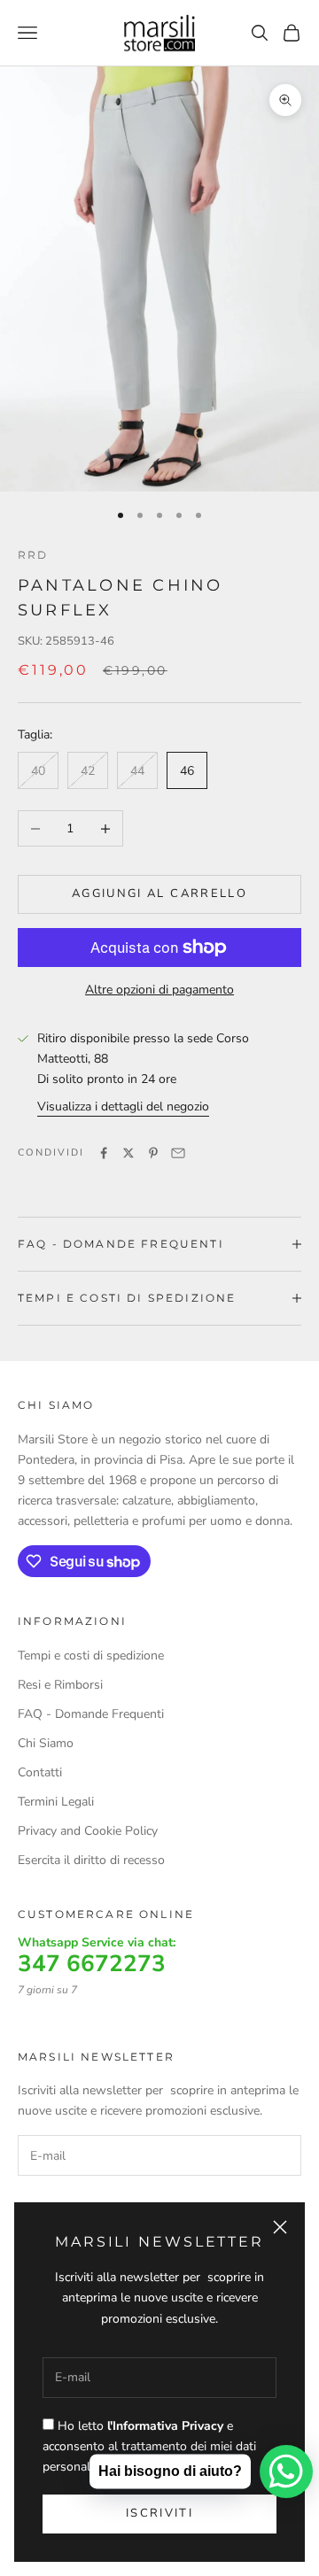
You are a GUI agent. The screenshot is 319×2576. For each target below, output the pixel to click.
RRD (33, 555)
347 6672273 (92, 1964)
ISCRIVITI (159, 2513)
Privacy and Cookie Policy (88, 1831)
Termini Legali (56, 1802)
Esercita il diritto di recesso (91, 1860)
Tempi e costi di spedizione (91, 1655)
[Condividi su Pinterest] (153, 1153)
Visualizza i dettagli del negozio (123, 1106)
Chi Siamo (46, 1743)
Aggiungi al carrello (159, 893)
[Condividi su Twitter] (128, 1153)
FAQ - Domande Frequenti (91, 1714)
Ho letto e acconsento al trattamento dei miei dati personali (149, 2446)
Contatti (40, 1772)
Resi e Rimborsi (60, 1685)
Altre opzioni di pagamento (159, 990)
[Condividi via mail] (178, 1153)
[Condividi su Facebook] (104, 1153)
